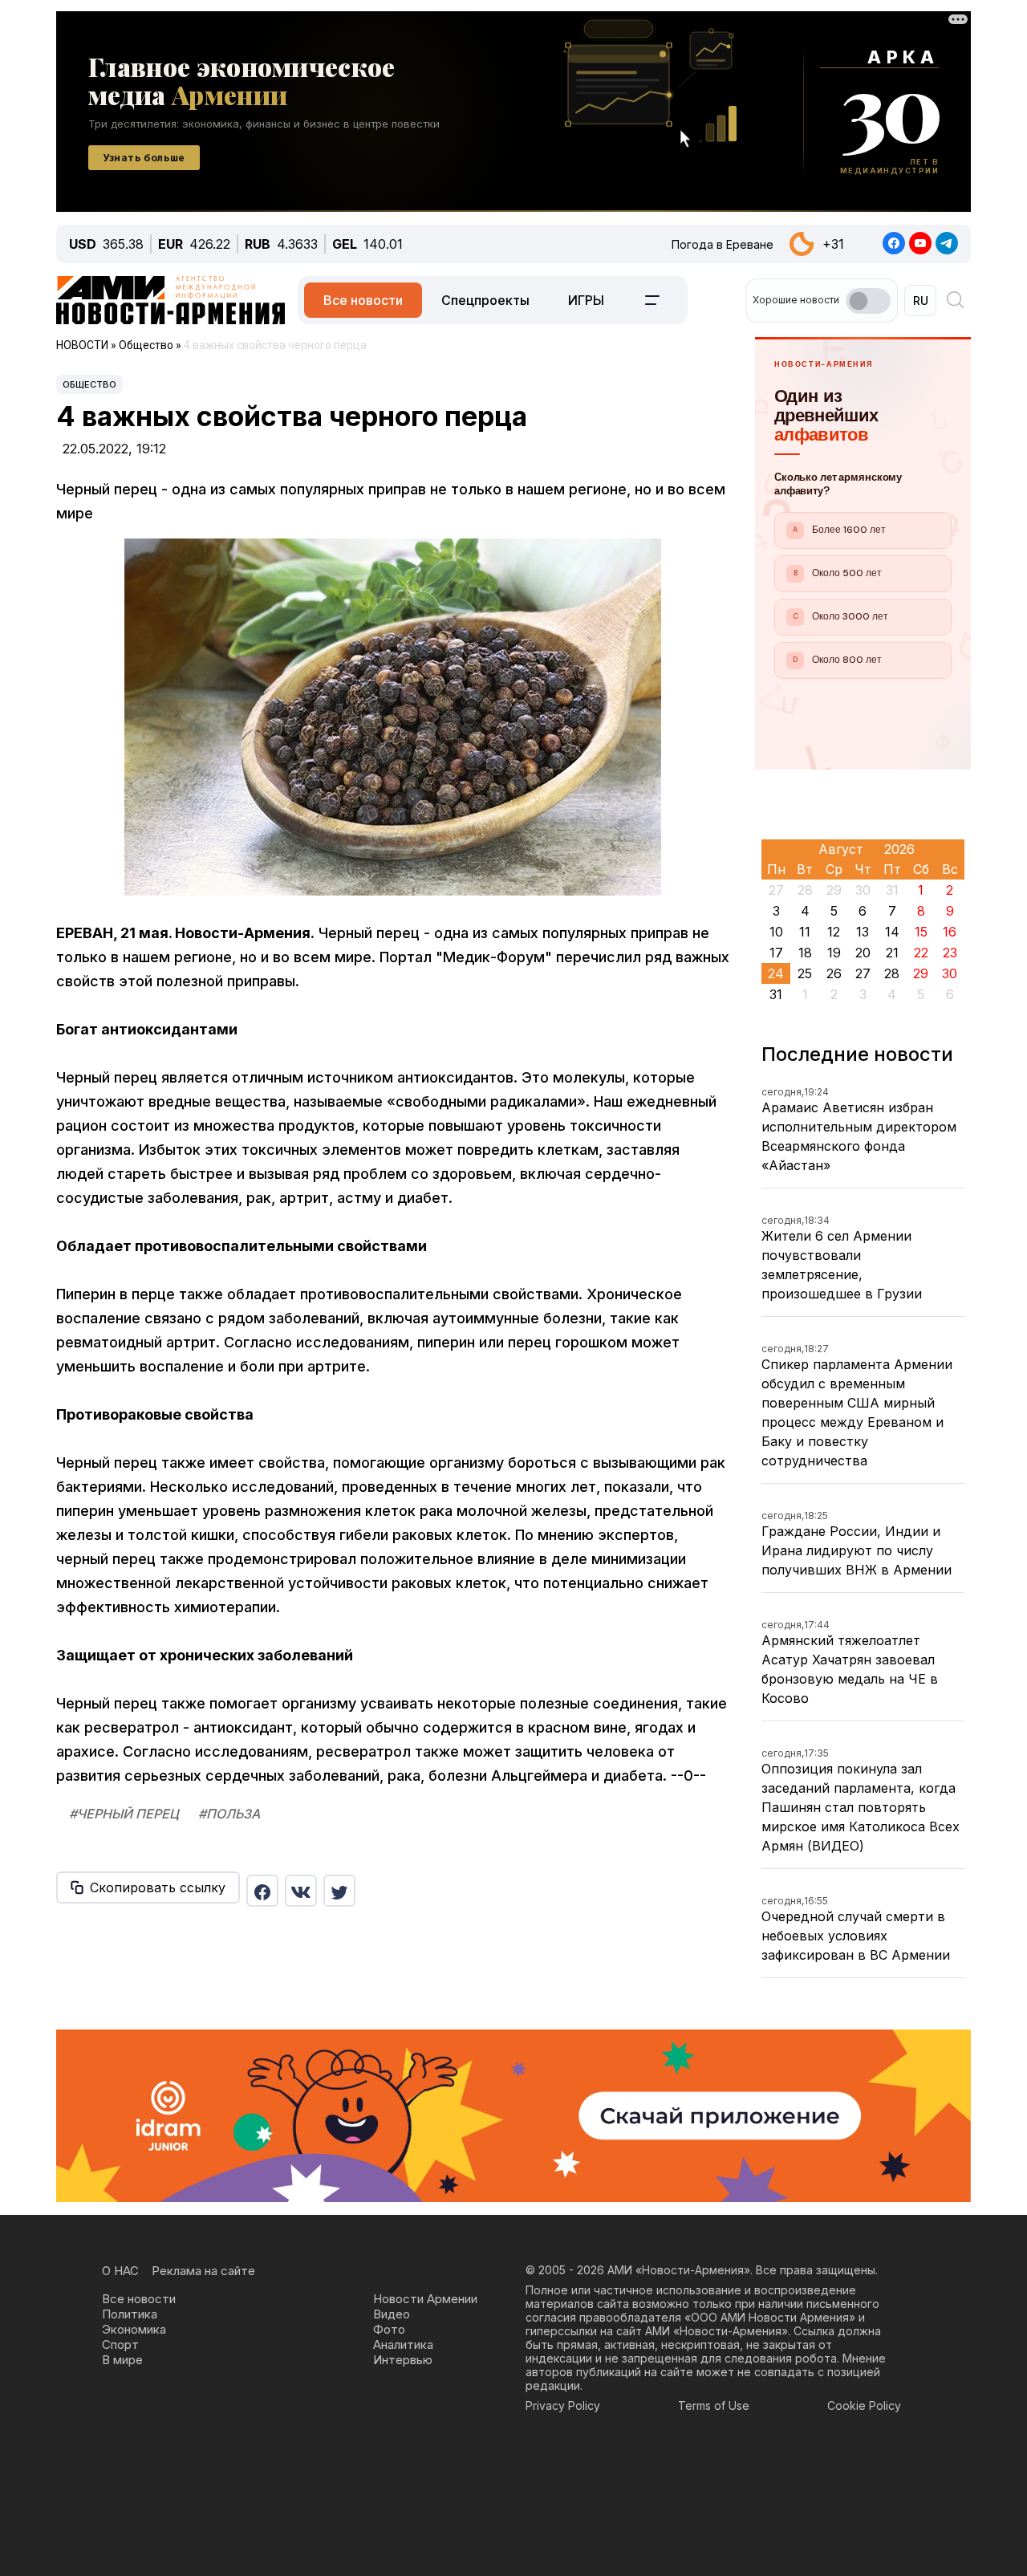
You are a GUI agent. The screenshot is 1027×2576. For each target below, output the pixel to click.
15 (921, 932)
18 (805, 953)
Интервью (403, 2360)
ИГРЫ (586, 300)
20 (863, 953)
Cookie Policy (864, 2405)
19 (834, 953)
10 (776, 932)
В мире (122, 2360)
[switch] (868, 301)
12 (834, 932)
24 (776, 973)
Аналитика (403, 2344)
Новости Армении (425, 2299)
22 (921, 953)
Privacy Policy (563, 2405)
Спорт (120, 2344)
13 (863, 932)
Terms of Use (714, 2405)
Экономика (134, 2329)
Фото (389, 2329)
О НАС (120, 2271)
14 (892, 932)
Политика (130, 2314)
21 (892, 953)
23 (950, 953)
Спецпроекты (485, 300)
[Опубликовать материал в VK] (301, 1891)
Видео (392, 2314)
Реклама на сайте (203, 2271)
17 (776, 953)
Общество (89, 384)
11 (805, 932)
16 (950, 932)
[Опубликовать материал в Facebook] (262, 1891)
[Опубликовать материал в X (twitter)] (339, 1891)
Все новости (363, 300)
